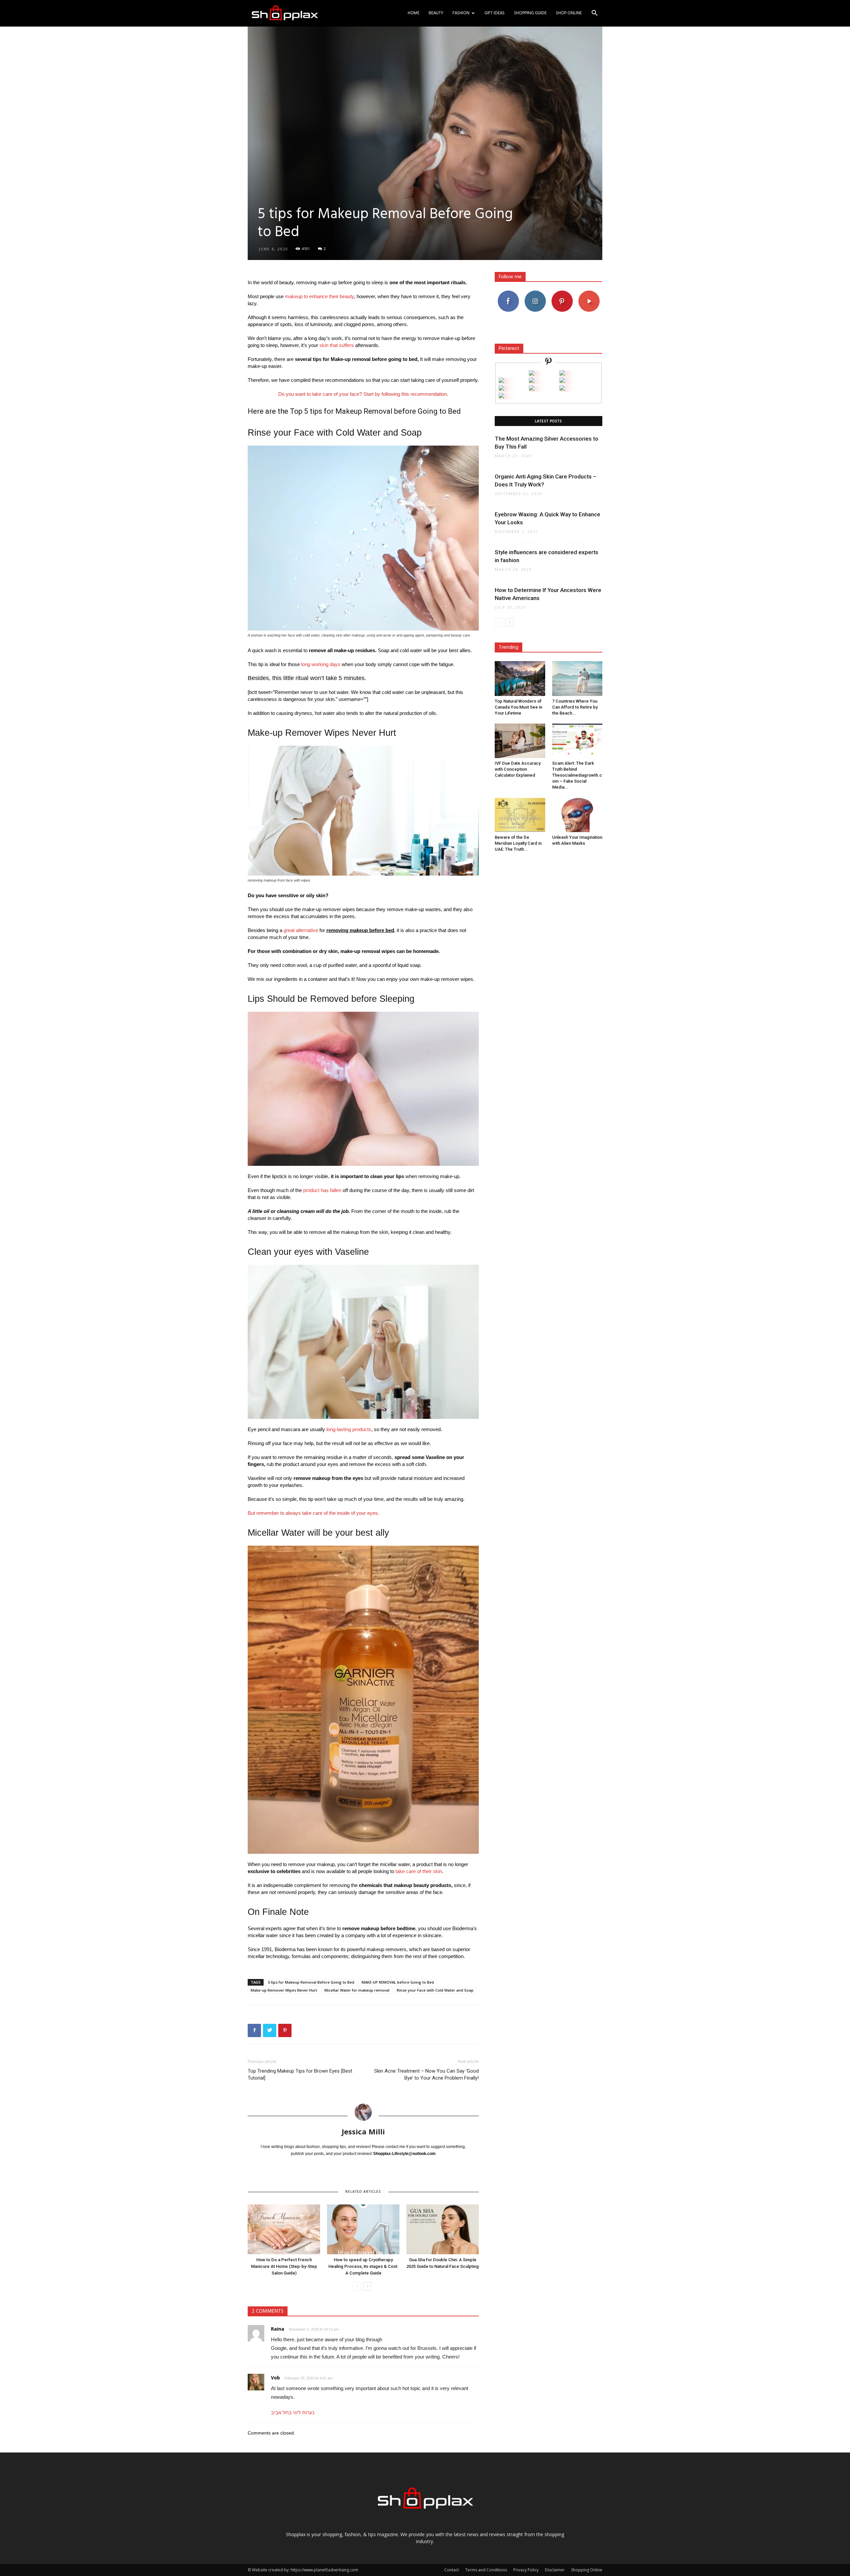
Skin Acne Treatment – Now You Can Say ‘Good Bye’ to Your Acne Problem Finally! (426, 2074)
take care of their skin (419, 1871)
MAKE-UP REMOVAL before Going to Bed (398, 1982)
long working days (321, 664)
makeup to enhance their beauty (319, 296)
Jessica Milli (363, 2131)
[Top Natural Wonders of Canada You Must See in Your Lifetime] (520, 678)
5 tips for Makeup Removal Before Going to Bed (311, 1982)
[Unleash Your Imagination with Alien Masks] (577, 815)
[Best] (562, 389)
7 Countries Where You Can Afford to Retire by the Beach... (575, 707)
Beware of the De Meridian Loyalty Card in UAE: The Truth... (518, 843)
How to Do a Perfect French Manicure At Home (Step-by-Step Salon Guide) (284, 2266)
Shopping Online (587, 2570)
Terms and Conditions (486, 2570)
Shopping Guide (530, 13)
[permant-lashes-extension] (532, 389)
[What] (532, 374)
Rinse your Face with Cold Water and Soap (435, 1990)
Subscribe (589, 293)
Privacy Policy (526, 2570)
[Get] (562, 374)
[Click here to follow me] (549, 362)
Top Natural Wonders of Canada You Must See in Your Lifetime (518, 707)
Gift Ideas (495, 13)
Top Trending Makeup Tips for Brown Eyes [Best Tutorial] (300, 2074)
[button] (594, 14)
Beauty (436, 13)
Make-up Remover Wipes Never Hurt (284, 1990)
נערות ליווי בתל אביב (293, 2412)
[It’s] (501, 389)
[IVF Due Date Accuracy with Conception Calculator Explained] (520, 741)
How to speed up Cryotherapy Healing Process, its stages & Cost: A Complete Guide (363, 2266)
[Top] (501, 396)
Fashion (461, 13)
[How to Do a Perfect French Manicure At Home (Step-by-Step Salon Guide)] (284, 2229)
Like (508, 293)
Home (414, 13)
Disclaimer (555, 2570)
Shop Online (569, 13)
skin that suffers (337, 345)
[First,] (501, 381)
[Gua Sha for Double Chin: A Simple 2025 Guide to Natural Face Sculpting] (443, 2229)
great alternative (301, 930)
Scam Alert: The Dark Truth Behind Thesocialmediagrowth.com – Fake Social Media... (577, 775)
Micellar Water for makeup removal (357, 1990)
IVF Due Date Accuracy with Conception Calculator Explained (518, 769)
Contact (452, 2570)
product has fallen (322, 1190)
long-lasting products (349, 1429)
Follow (535, 293)
